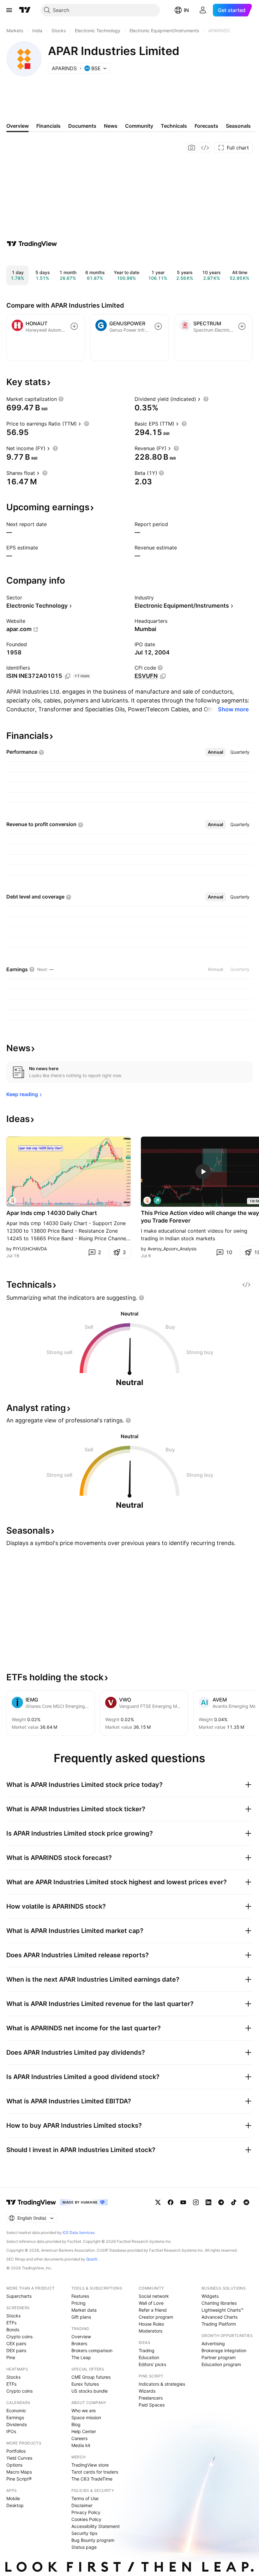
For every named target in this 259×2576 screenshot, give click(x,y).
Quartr (92, 2259)
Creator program (156, 2317)
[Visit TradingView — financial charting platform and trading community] (32, 244)
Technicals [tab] (174, 126)
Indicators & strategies (162, 2384)
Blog (76, 2424)
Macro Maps (19, 2472)
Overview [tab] (18, 126)
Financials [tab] (48, 126)
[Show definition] (61, 399)
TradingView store (90, 2465)
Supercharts (19, 2296)
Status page (84, 2547)
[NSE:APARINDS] (13, 1200)
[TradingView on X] (158, 2202)
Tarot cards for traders (95, 2472)
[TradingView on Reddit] (246, 2202)
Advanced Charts (220, 2317)
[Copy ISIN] (68, 676)
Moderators (151, 2331)
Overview (81, 2337)
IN (186, 10)
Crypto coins (19, 2337)
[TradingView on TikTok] (234, 2202)
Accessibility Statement (96, 2526)
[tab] (216, 752)
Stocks (13, 2316)
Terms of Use (85, 2498)
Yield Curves (19, 2458)
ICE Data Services (78, 2233)
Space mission (86, 2417)
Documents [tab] (82, 126)
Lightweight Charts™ (223, 2310)
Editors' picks (152, 2364)
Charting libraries (219, 2303)
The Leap (81, 2357)
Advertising (213, 2343)
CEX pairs (16, 2343)
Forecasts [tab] (206, 126)
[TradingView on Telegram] (221, 2202)
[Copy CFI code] (163, 676)
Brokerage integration (224, 2350)
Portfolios (16, 2451)
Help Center (84, 2431)
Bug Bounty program (93, 2540)
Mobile (13, 2498)
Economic (16, 2410)
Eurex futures (85, 2384)
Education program (221, 2364)
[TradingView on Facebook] (171, 2202)
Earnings (15, 2417)
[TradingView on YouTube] (183, 2202)
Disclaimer (82, 2505)
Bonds (13, 2330)
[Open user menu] (203, 10)
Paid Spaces (152, 2405)
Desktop (15, 2505)
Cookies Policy (86, 2519)
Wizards (147, 2391)
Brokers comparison (92, 2350)
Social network (154, 2296)
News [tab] (111, 126)
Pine (11, 2357)
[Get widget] (205, 148)
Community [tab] (139, 126)
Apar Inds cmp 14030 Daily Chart (52, 1213)
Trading (147, 2350)
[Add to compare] (74, 326)
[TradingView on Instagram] (196, 2202)
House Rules (151, 2324)
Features (80, 2296)
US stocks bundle (90, 2391)
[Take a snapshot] (192, 148)
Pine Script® (19, 2479)
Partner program (219, 2357)
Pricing (78, 2303)
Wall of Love (151, 2303)
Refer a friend (153, 2310)
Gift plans (81, 2317)
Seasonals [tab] (238, 126)
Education (149, 2357)
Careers (79, 2438)
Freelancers (151, 2398)
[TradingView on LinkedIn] (208, 2202)
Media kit (81, 2445)
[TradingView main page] (25, 10)
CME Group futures (91, 2377)
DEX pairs (16, 2350)
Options (14, 2465)
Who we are (84, 2410)
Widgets (210, 2296)
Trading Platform (219, 2324)
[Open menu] (9, 10)
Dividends (17, 2424)
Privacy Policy (86, 2512)
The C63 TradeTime (92, 2479)
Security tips (84, 2533)
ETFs (11, 2323)
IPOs (11, 2431)
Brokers (79, 2343)
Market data (84, 2310)
